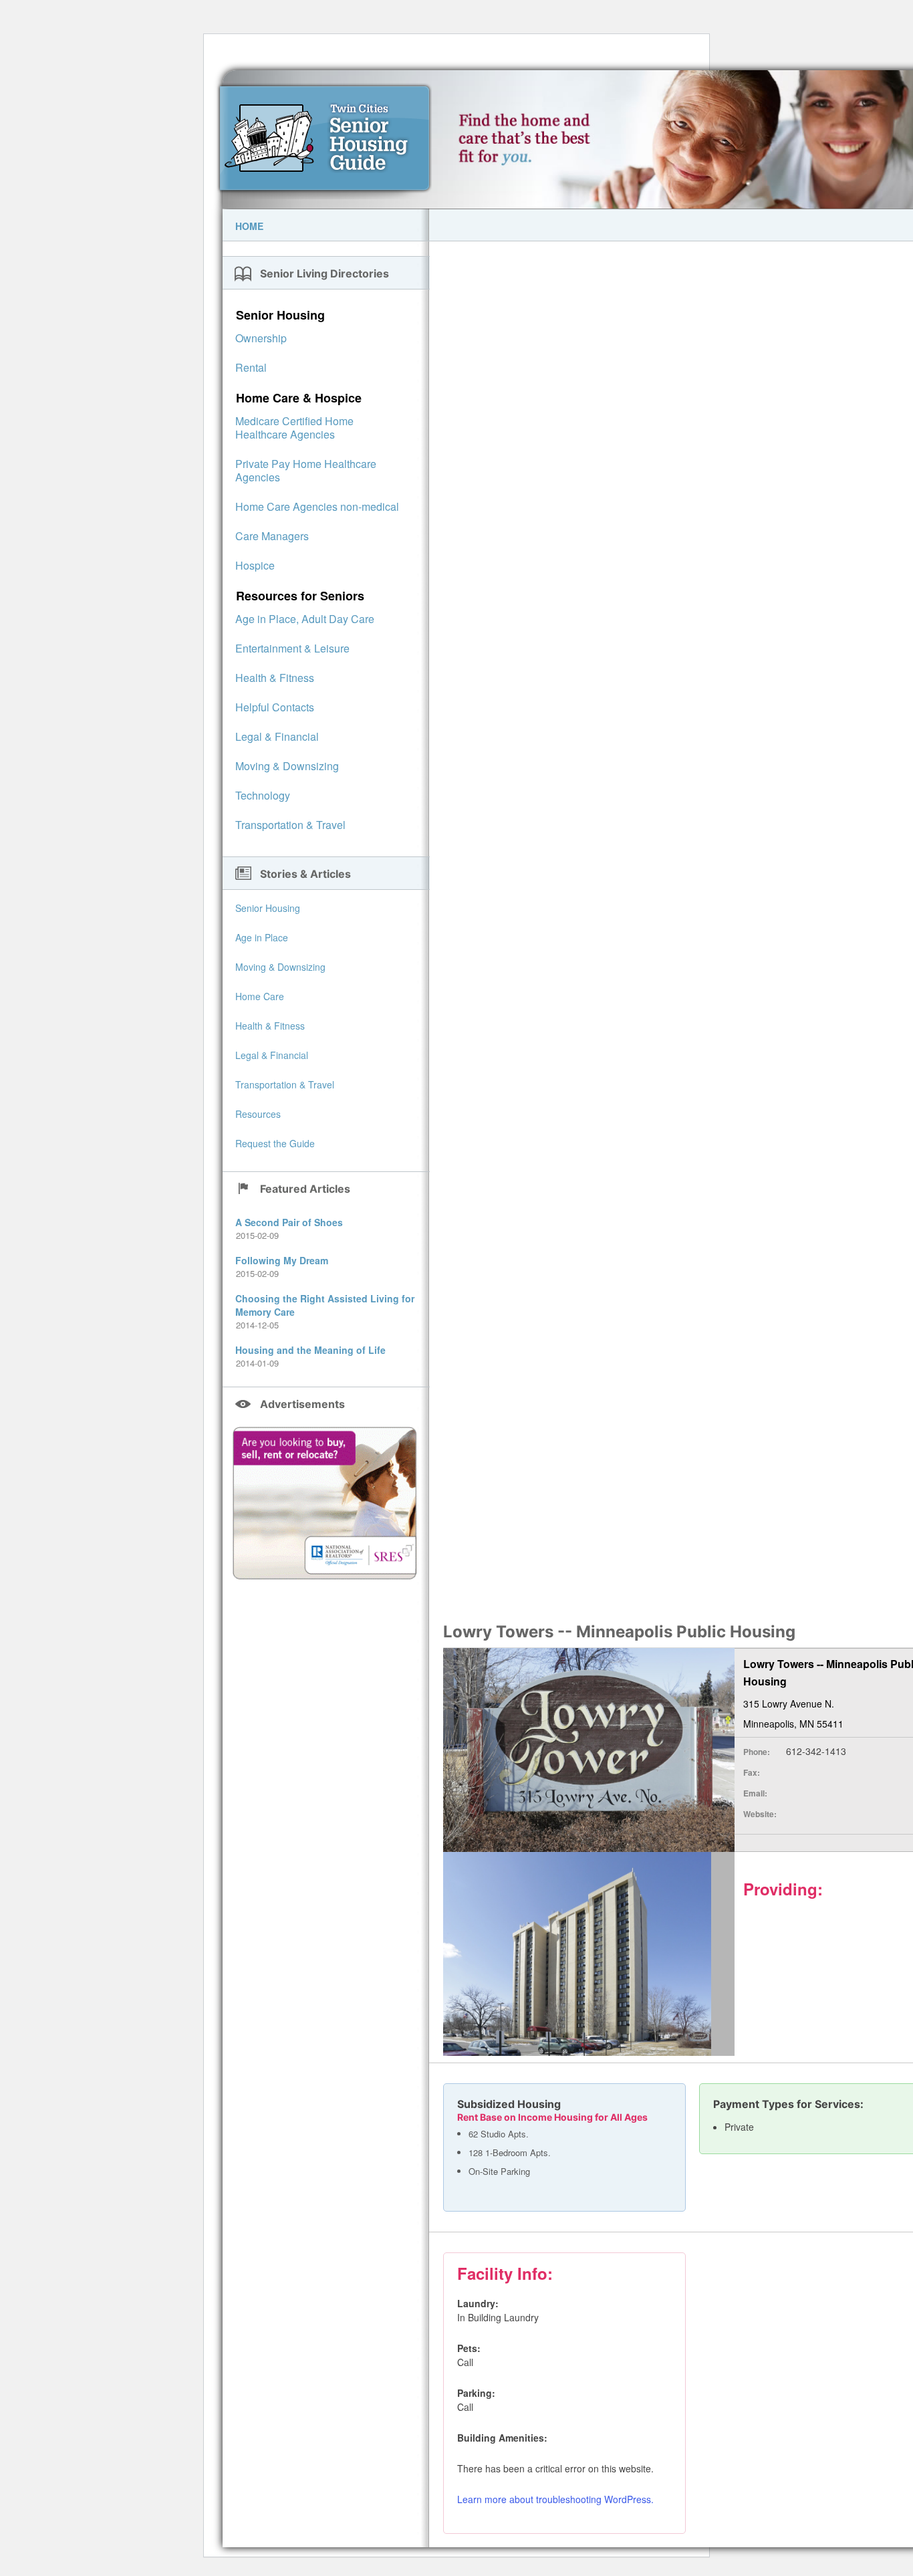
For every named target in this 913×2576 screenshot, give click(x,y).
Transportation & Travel (290, 825)
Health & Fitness (275, 678)
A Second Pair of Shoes (289, 1222)
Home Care (260, 996)
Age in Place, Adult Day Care (305, 619)
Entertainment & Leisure (292, 648)
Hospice (255, 565)
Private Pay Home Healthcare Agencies (306, 470)
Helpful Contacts (275, 707)
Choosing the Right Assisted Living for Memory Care (325, 1305)
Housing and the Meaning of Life (310, 1350)
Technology (263, 795)
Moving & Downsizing (287, 766)
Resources (258, 1114)
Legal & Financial (277, 736)
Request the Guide (275, 1143)
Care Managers (272, 536)
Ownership (261, 338)
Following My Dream (282, 1260)
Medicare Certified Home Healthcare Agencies (294, 428)
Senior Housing (280, 315)
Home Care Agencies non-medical (317, 506)
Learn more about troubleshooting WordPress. (555, 2499)
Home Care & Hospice (299, 398)
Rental (251, 367)
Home (249, 226)
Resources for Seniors (300, 596)
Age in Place (262, 937)
